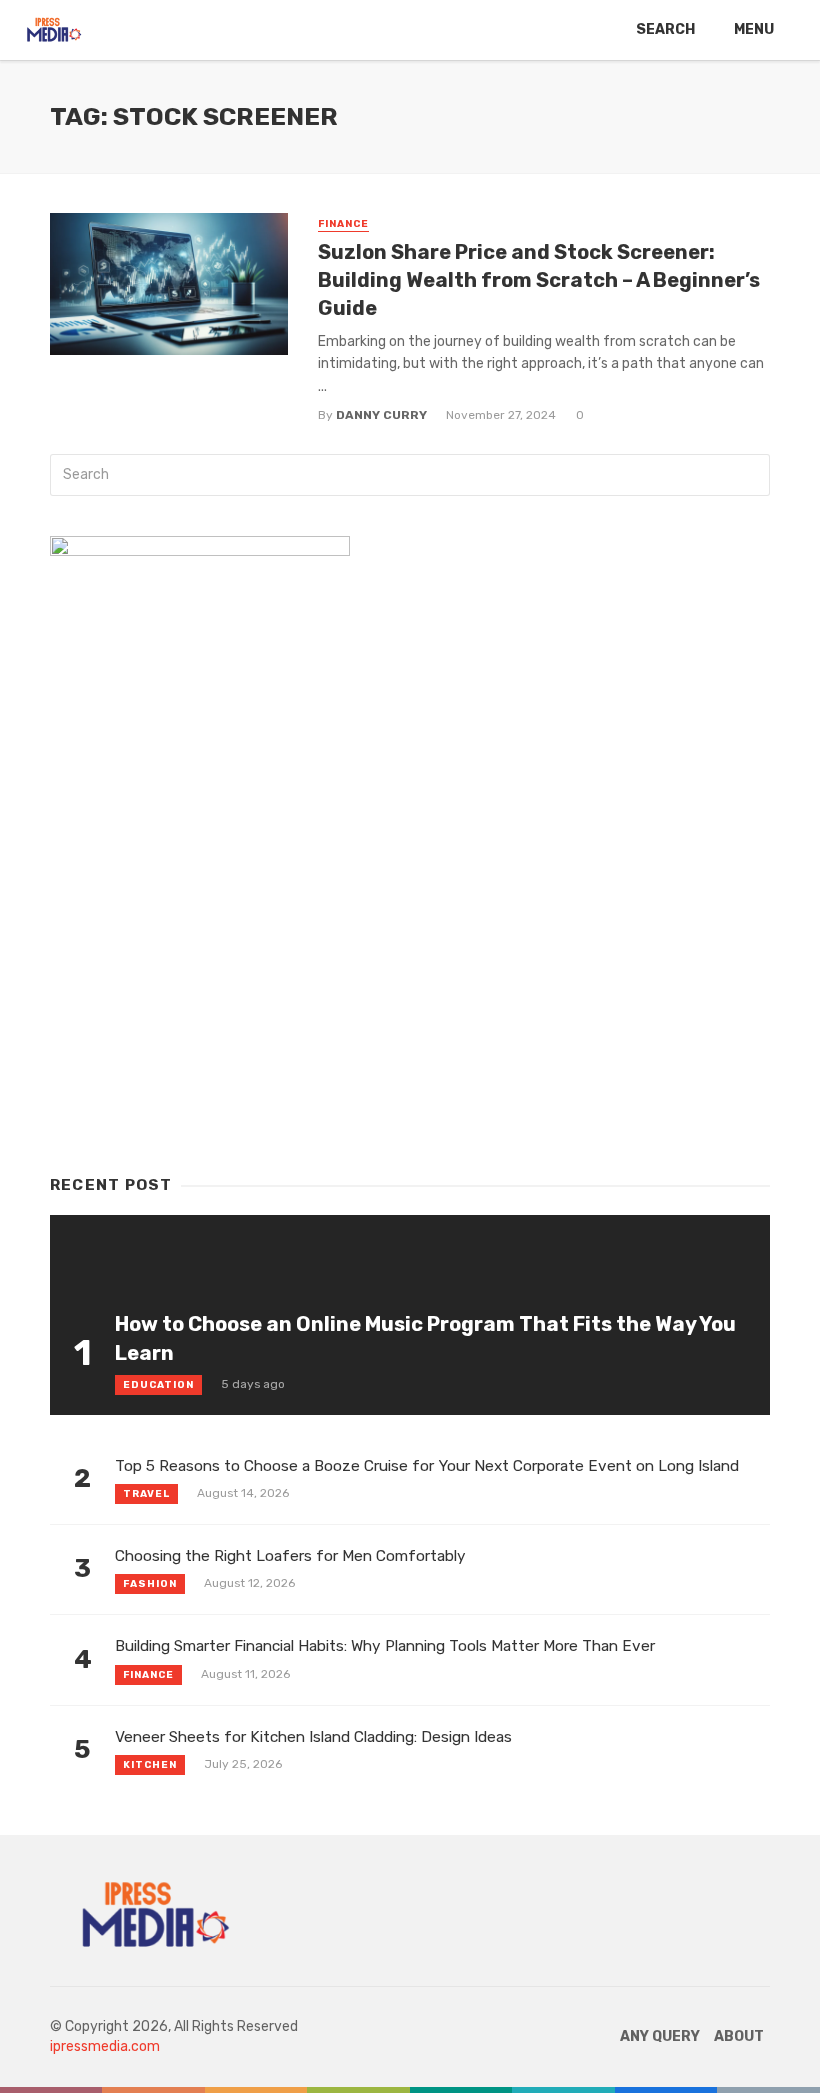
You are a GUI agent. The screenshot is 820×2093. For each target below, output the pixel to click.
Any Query (660, 2036)
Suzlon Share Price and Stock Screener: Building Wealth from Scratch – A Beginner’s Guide (539, 280)
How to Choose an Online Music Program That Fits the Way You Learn (425, 1338)
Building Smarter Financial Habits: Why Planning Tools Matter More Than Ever (385, 1646)
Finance (343, 224)
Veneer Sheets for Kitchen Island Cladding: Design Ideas (313, 1737)
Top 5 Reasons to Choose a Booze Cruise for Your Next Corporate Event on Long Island (427, 1466)
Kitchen (150, 1765)
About (739, 2036)
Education (158, 1385)
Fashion (150, 1584)
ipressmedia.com (105, 2046)
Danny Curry (381, 415)
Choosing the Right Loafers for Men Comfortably (290, 1556)
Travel (146, 1494)
